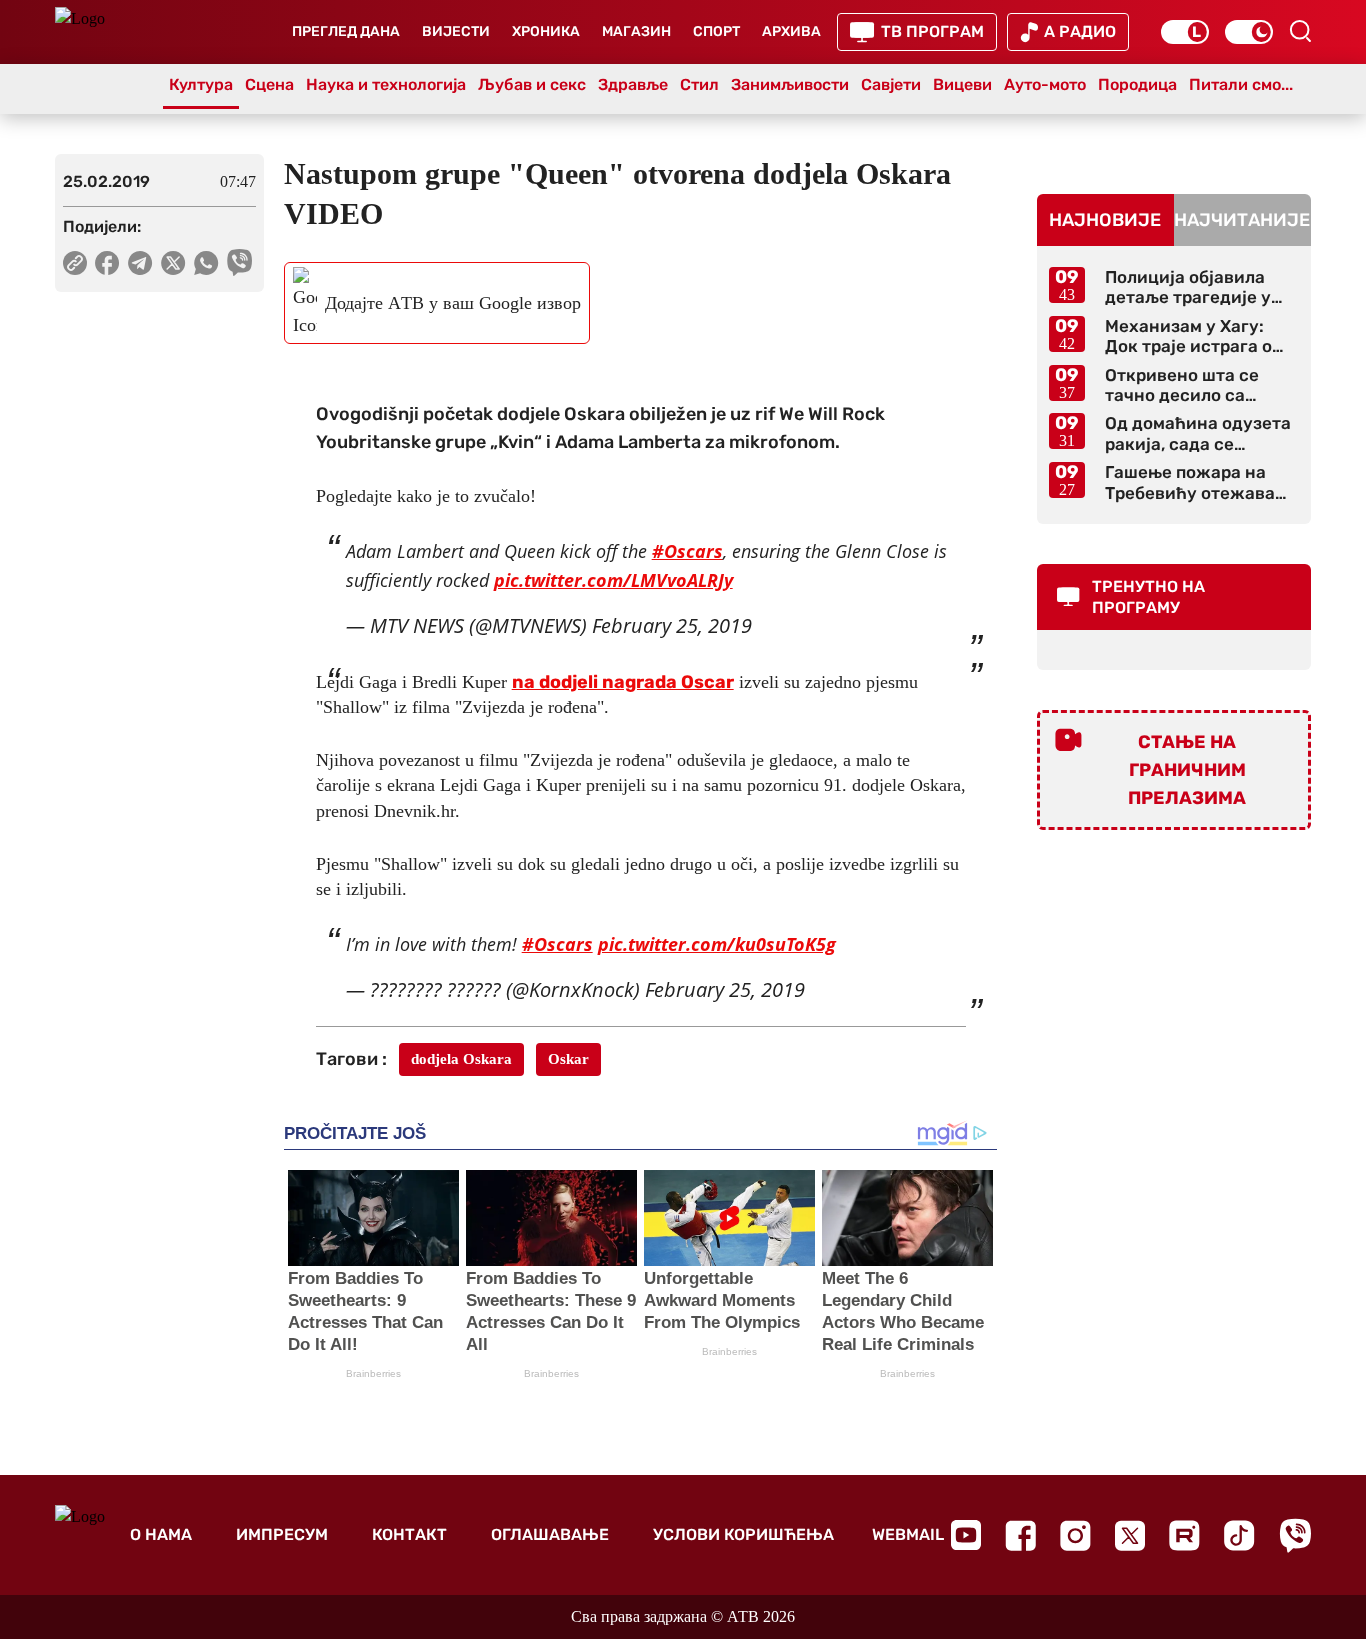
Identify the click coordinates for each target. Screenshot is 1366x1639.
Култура (201, 84)
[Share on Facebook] (107, 263)
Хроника (546, 31)
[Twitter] (1130, 1535)
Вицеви (962, 84)
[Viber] (1295, 1535)
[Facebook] (1020, 1535)
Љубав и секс (532, 84)
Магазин (636, 31)
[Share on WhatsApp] (206, 263)
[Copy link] (75, 263)
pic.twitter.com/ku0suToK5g (717, 944)
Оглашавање (550, 1534)
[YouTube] (966, 1535)
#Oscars (687, 551)
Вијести (456, 31)
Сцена (269, 84)
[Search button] (1300, 31)
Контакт (409, 1534)
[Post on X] (173, 263)
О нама (161, 1534)
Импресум (282, 1534)
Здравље (633, 84)
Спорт (716, 31)
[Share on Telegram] (140, 263)
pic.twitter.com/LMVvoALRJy (613, 580)
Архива (791, 31)
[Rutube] (1184, 1535)
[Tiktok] (1239, 1535)
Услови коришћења (743, 1534)
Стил (699, 84)
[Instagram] (1075, 1535)
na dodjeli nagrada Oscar (623, 682)
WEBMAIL (908, 1534)
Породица (1137, 84)
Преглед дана (346, 31)
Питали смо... (1241, 84)
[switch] (1185, 32)
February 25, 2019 (672, 625)
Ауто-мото (1045, 84)
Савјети (891, 84)
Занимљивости (790, 84)
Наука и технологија (386, 84)
